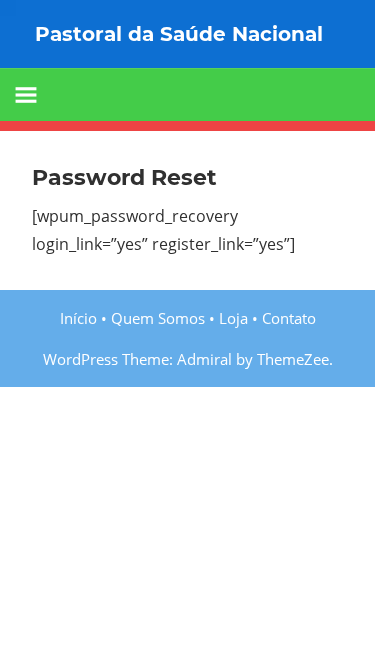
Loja (233, 318)
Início (78, 318)
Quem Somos (158, 318)
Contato (289, 318)
